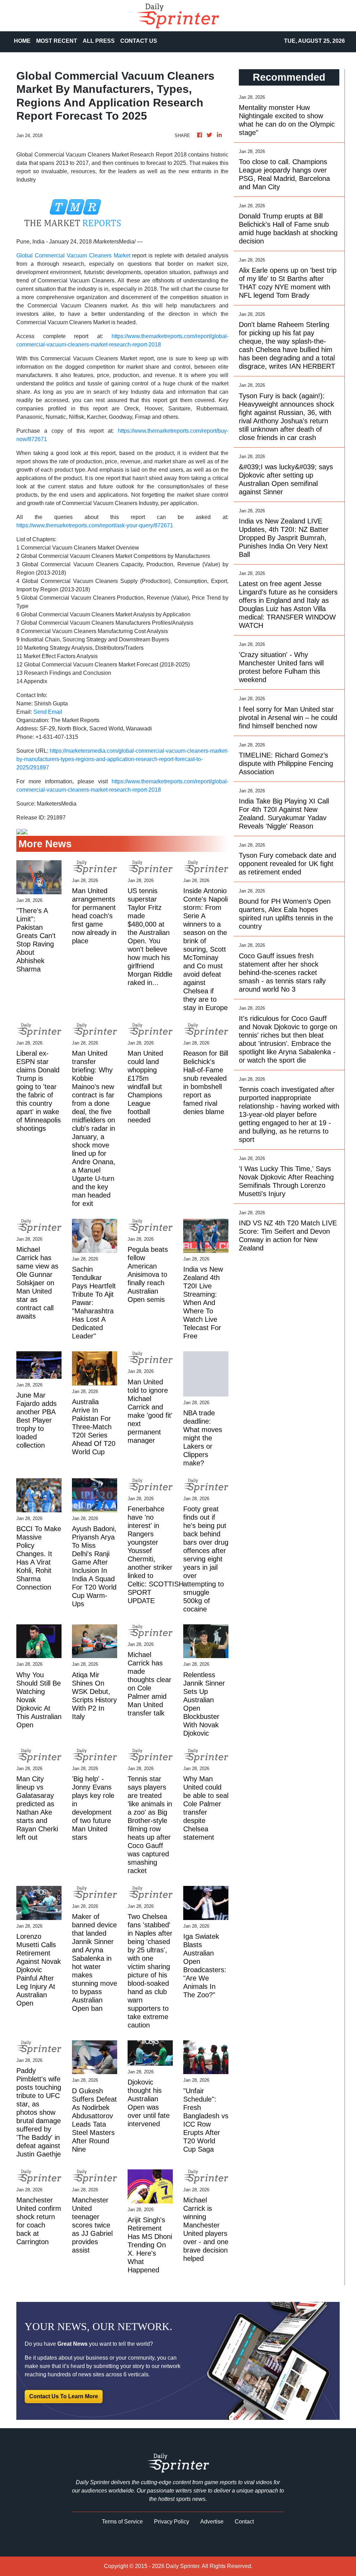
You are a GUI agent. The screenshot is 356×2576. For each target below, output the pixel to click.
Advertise (212, 2522)
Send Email (48, 712)
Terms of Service (122, 2522)
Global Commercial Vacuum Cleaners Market (73, 255)
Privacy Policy (172, 2522)
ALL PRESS (99, 41)
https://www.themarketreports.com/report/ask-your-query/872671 (95, 525)
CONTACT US (139, 41)
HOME (22, 41)
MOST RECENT (57, 41)
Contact (244, 2522)
